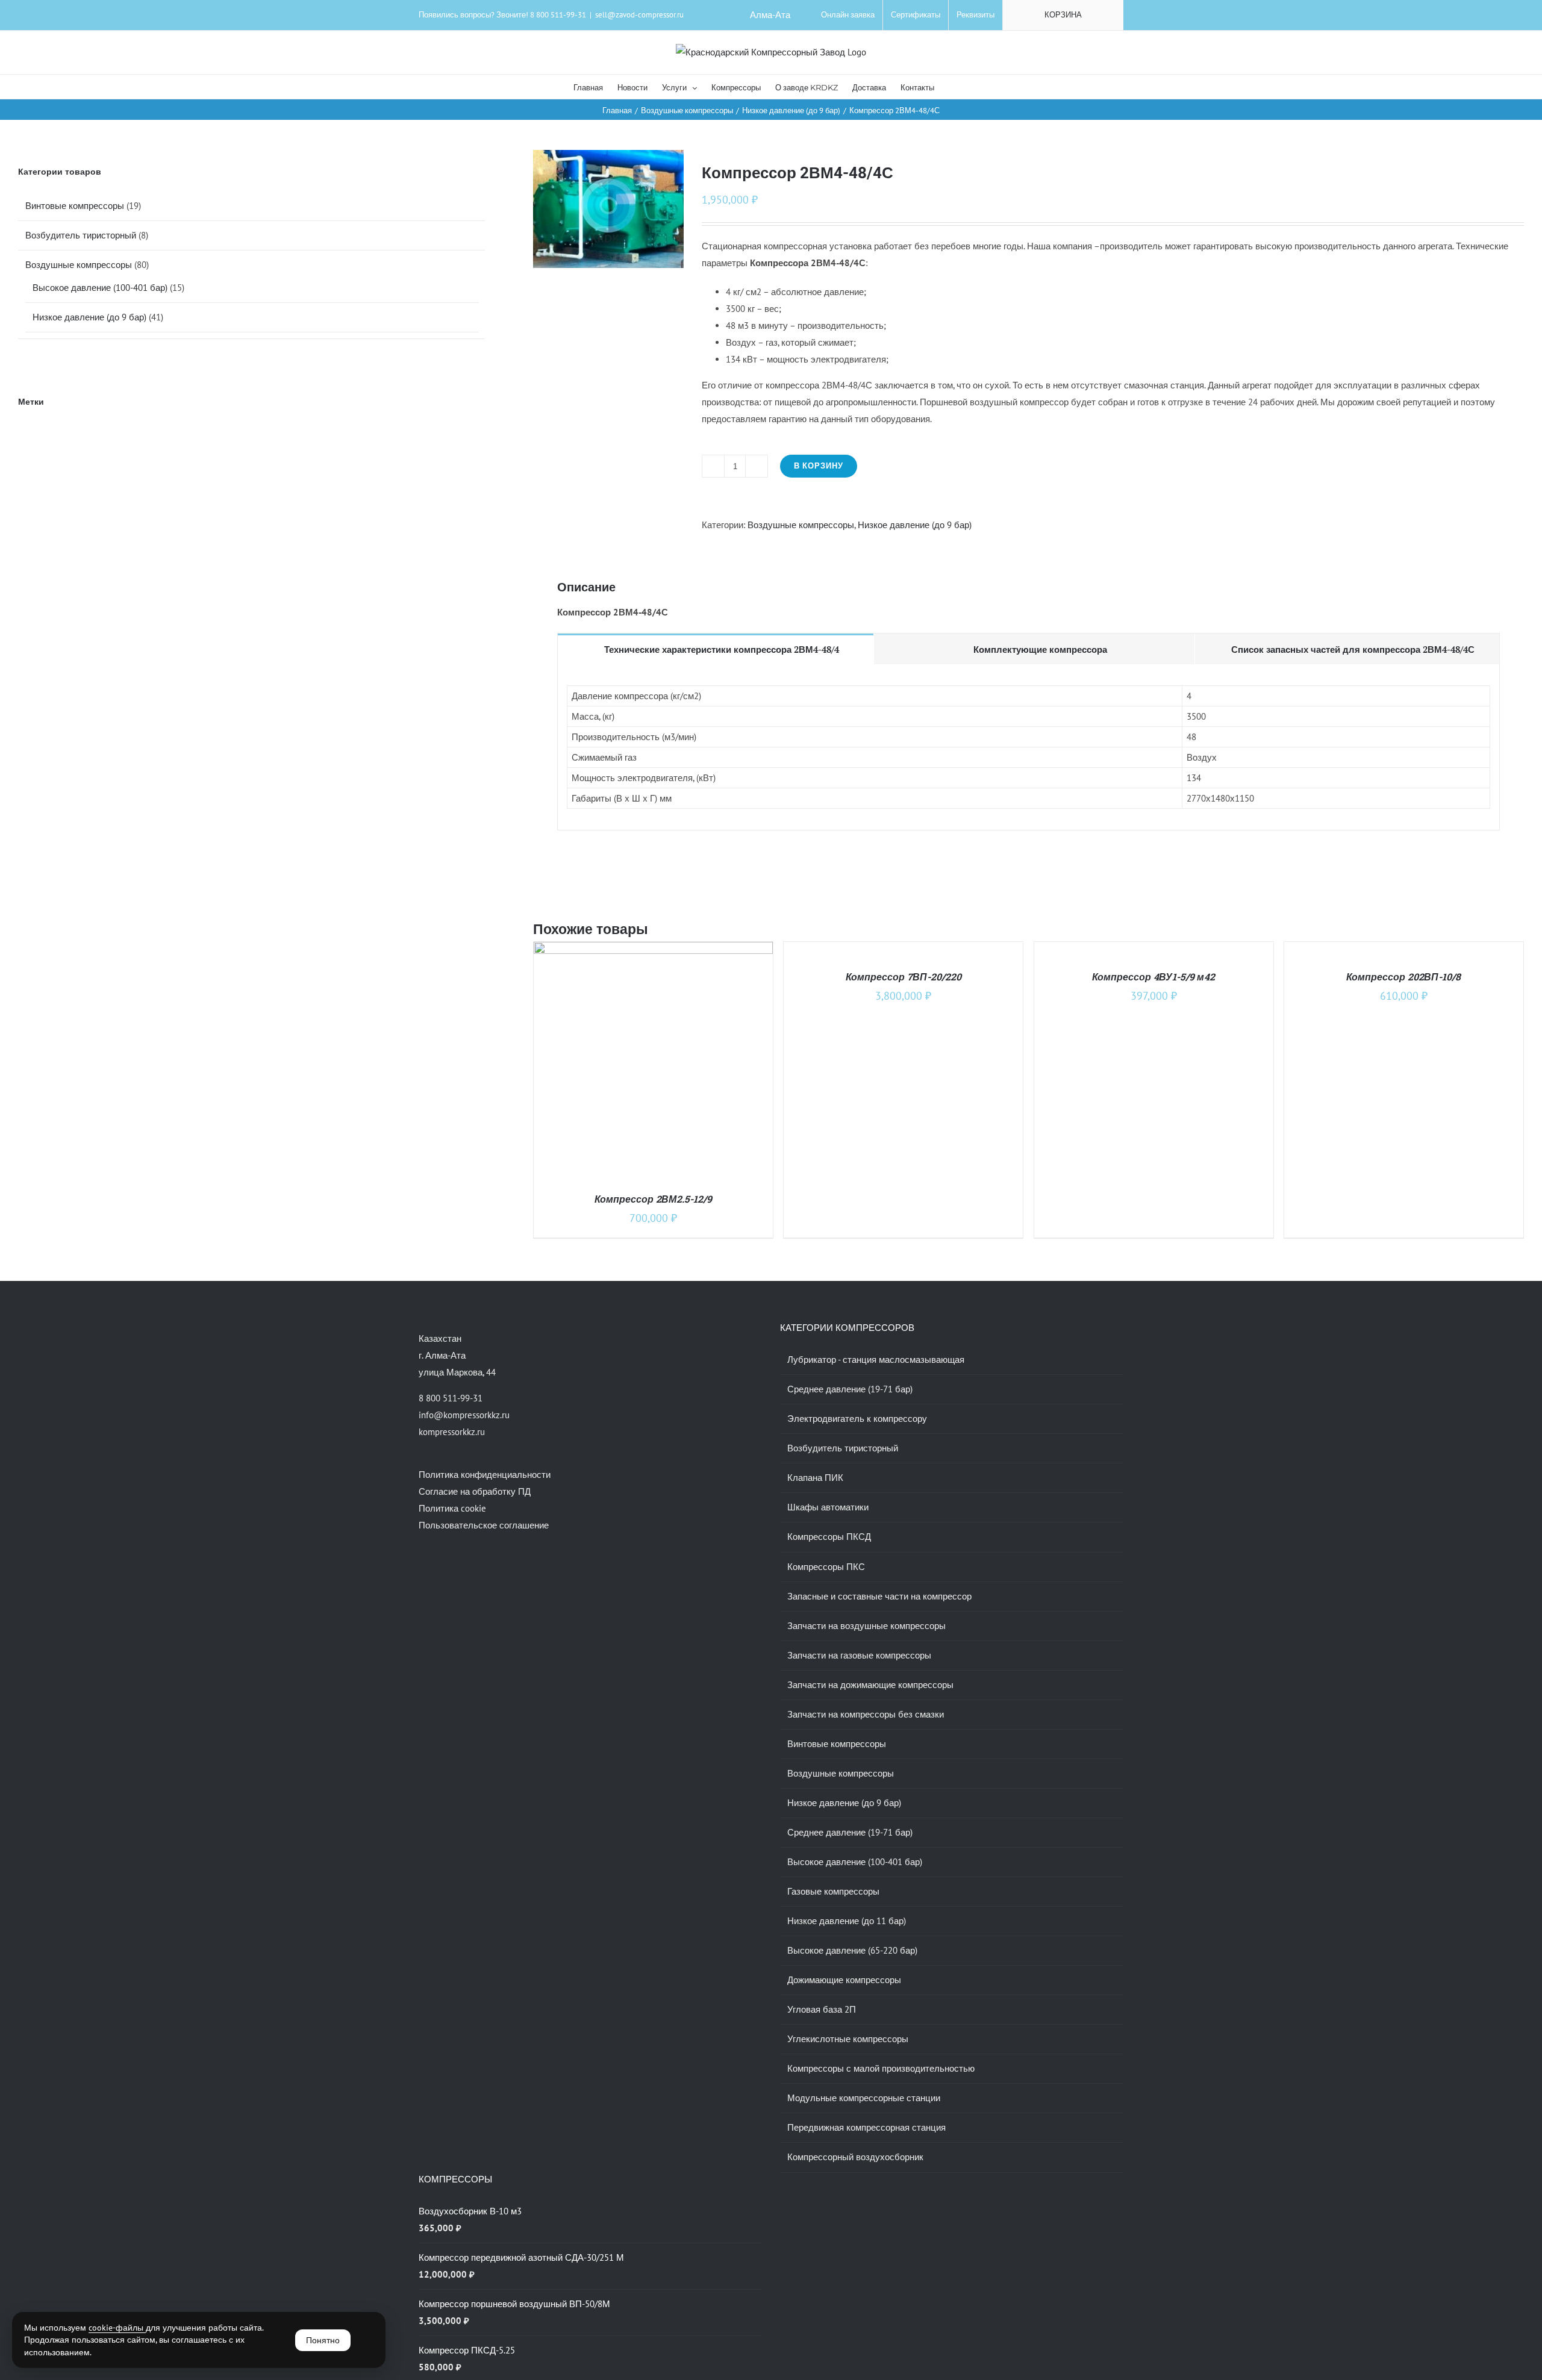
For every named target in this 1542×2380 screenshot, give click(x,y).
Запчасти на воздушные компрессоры (866, 1626)
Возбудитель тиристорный (81, 235)
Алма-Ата (770, 15)
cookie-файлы (117, 2328)
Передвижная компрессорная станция (866, 2127)
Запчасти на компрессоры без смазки (866, 1714)
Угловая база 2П (822, 2009)
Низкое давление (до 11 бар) (847, 1921)
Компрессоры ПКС (826, 1567)
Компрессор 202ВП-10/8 (1403, 977)
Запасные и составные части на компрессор (879, 1596)
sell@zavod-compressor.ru (639, 15)
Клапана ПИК (815, 1478)
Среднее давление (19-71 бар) (850, 1389)
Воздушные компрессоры (801, 525)
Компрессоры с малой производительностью (881, 2068)
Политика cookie (452, 1508)
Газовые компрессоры (833, 1891)
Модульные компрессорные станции (864, 2098)
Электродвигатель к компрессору (857, 1419)
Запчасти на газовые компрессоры (859, 1655)
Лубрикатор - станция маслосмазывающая (876, 1360)
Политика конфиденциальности (485, 1475)
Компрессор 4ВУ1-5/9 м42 (1153, 977)
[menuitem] (848, 15)
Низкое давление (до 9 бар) (915, 525)
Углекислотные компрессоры (848, 2039)
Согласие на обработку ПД (475, 1491)
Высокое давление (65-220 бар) (852, 1950)
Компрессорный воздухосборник (855, 2157)
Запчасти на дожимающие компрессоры (870, 1685)
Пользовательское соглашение (484, 1525)
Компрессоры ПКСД (829, 1537)
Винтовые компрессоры (75, 206)
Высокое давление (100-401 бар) (100, 288)
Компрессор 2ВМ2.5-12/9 (653, 1199)
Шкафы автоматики (828, 1507)
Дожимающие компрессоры (844, 1980)
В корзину (819, 466)
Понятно (323, 2340)
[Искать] (952, 87)
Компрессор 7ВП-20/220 (904, 977)
